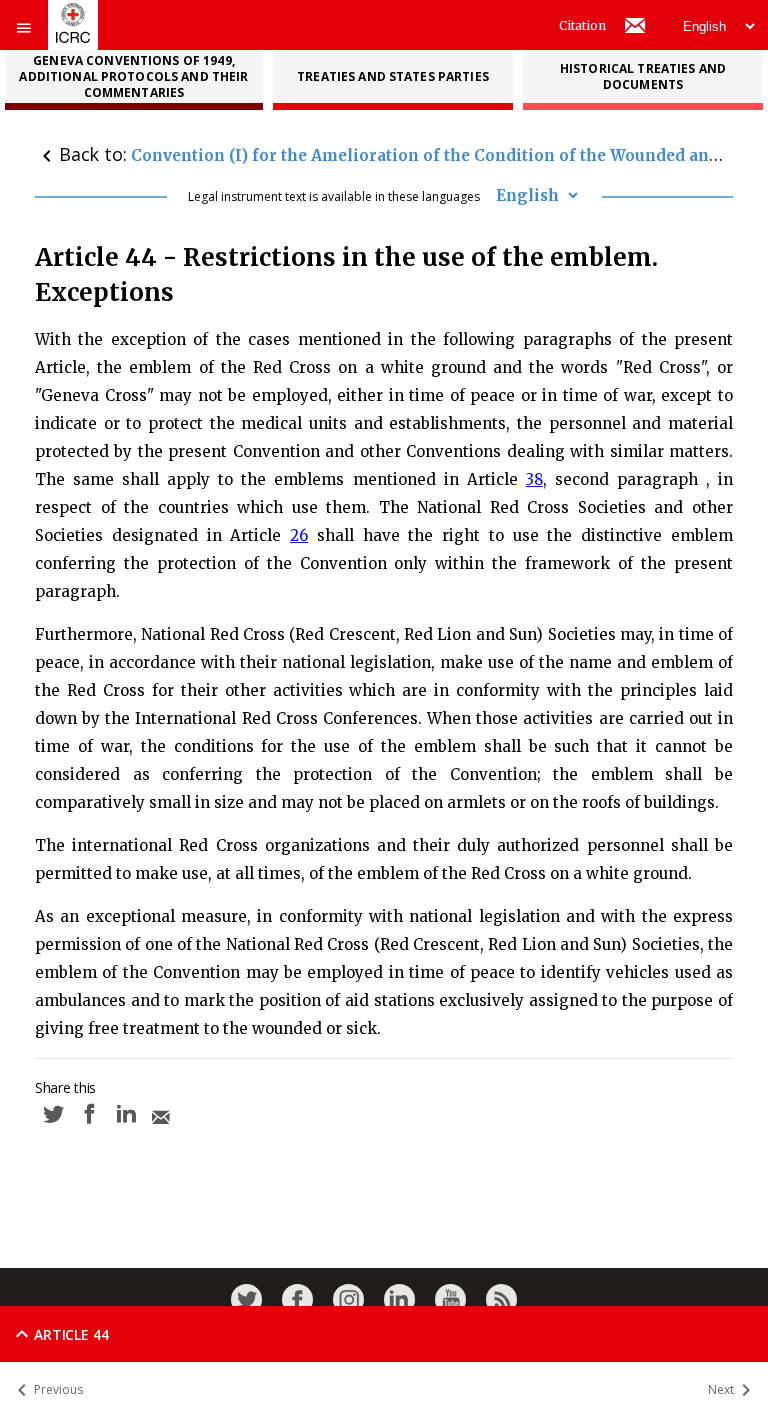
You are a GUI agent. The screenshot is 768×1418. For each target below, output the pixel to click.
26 (299, 535)
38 (534, 479)
